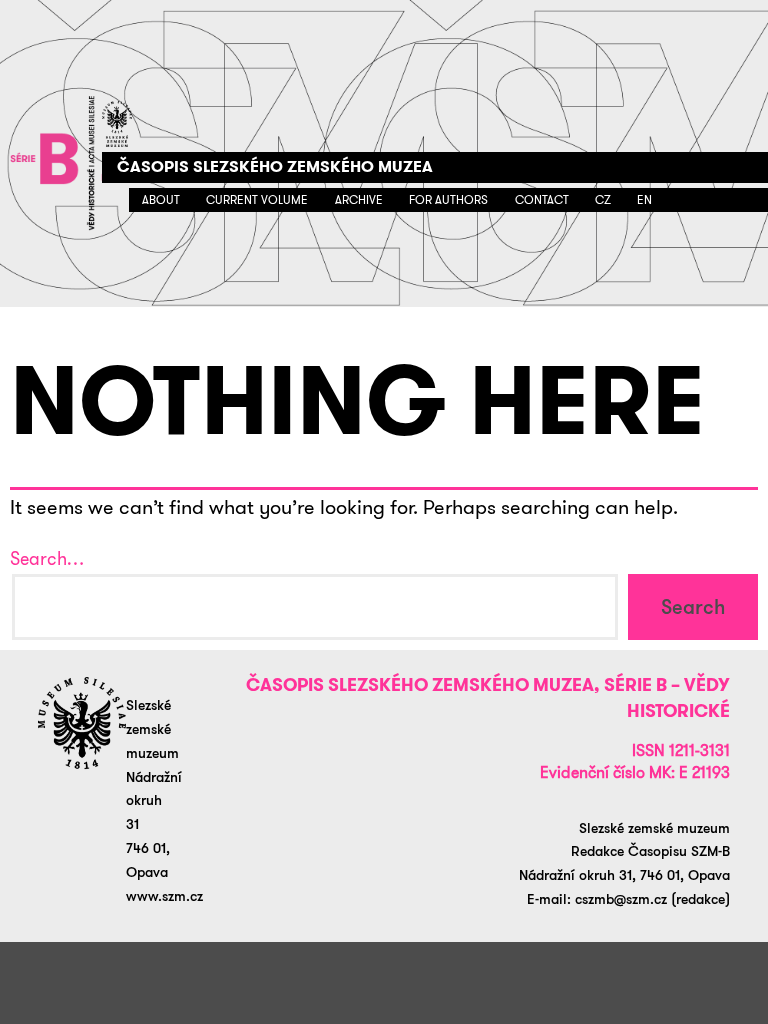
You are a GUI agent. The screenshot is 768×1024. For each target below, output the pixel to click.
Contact (542, 199)
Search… (47, 559)
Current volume (257, 199)
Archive (359, 199)
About (161, 199)
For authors (448, 199)
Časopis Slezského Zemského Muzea (275, 166)
